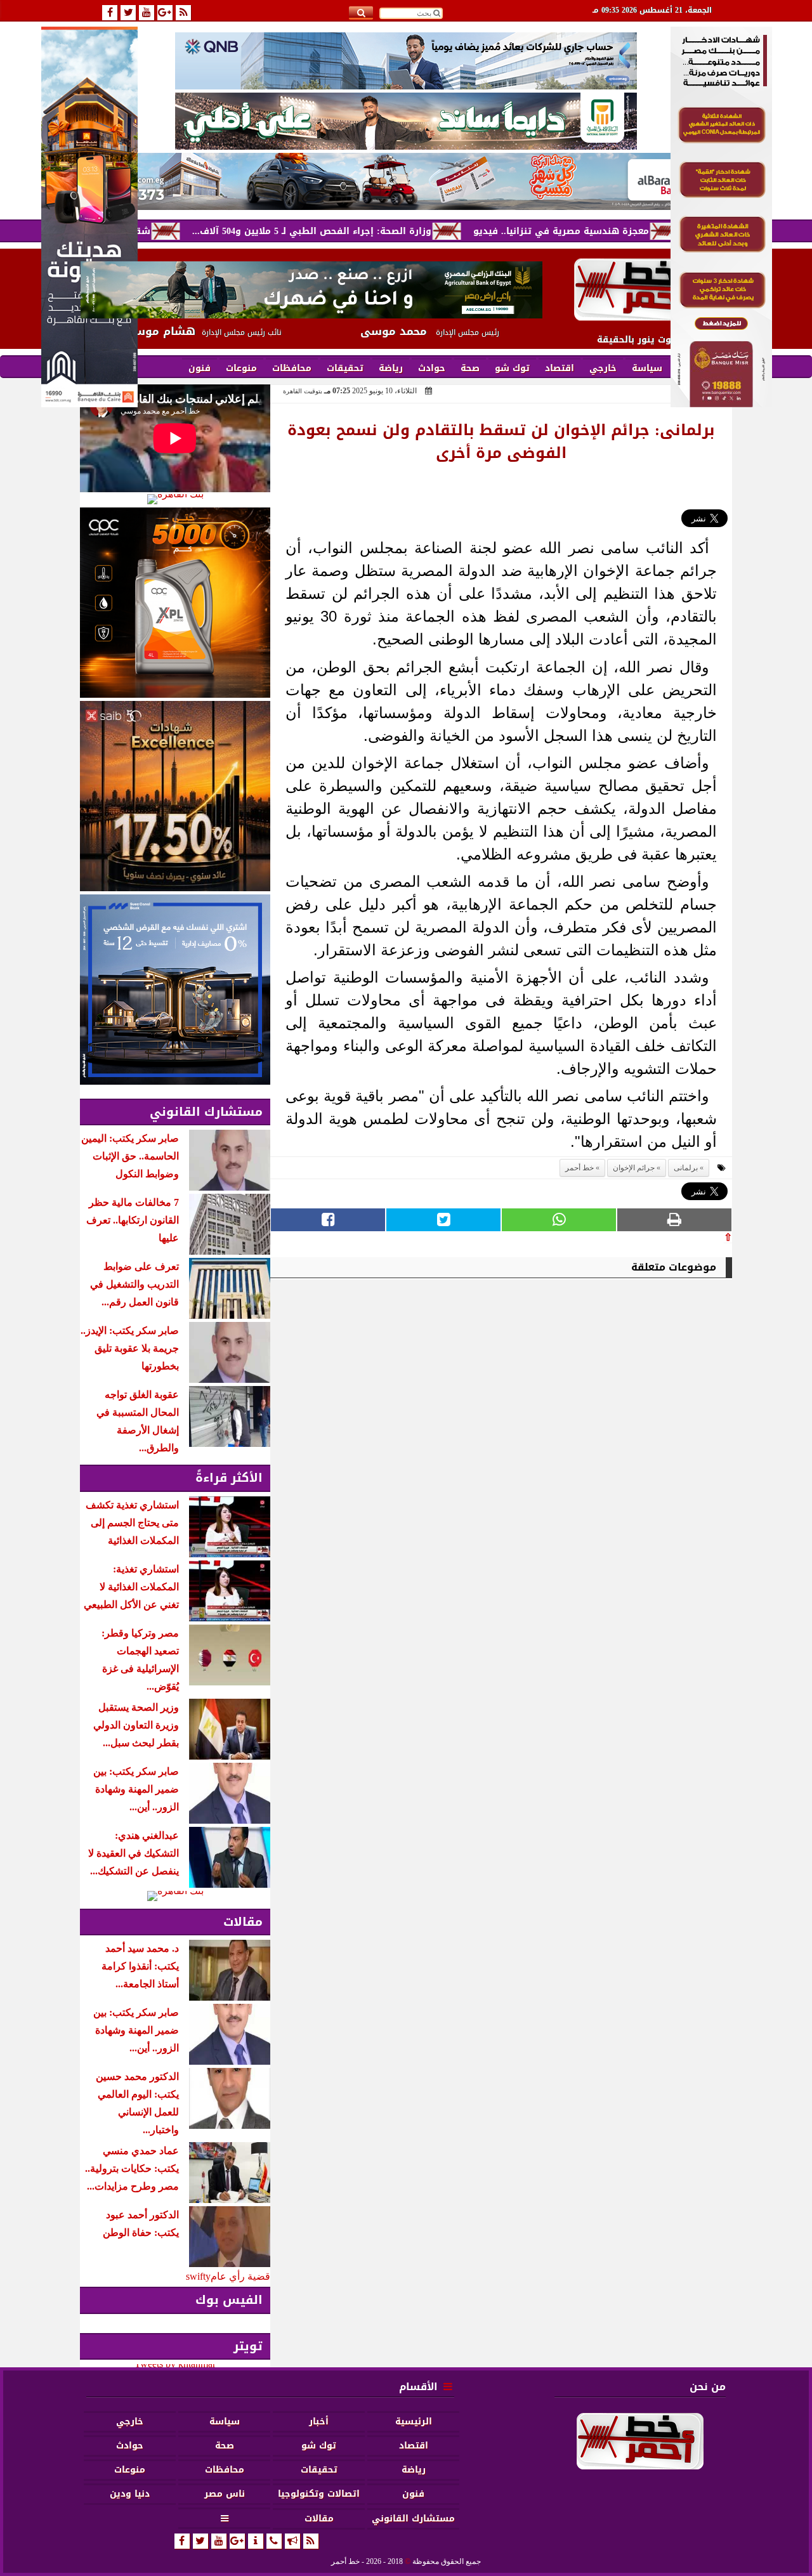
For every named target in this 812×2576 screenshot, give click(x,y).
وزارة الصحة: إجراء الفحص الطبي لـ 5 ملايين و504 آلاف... (378, 231)
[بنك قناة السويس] (175, 990)
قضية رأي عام (240, 2276)
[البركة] (406, 181)
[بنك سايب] (175, 796)
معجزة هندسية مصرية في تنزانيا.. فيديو (627, 231)
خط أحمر (580, 1168)
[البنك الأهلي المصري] (406, 121)
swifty (198, 2276)
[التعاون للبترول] (175, 603)
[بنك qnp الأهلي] (406, 61)
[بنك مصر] (721, 404)
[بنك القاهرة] (175, 499)
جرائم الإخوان (634, 1168)
